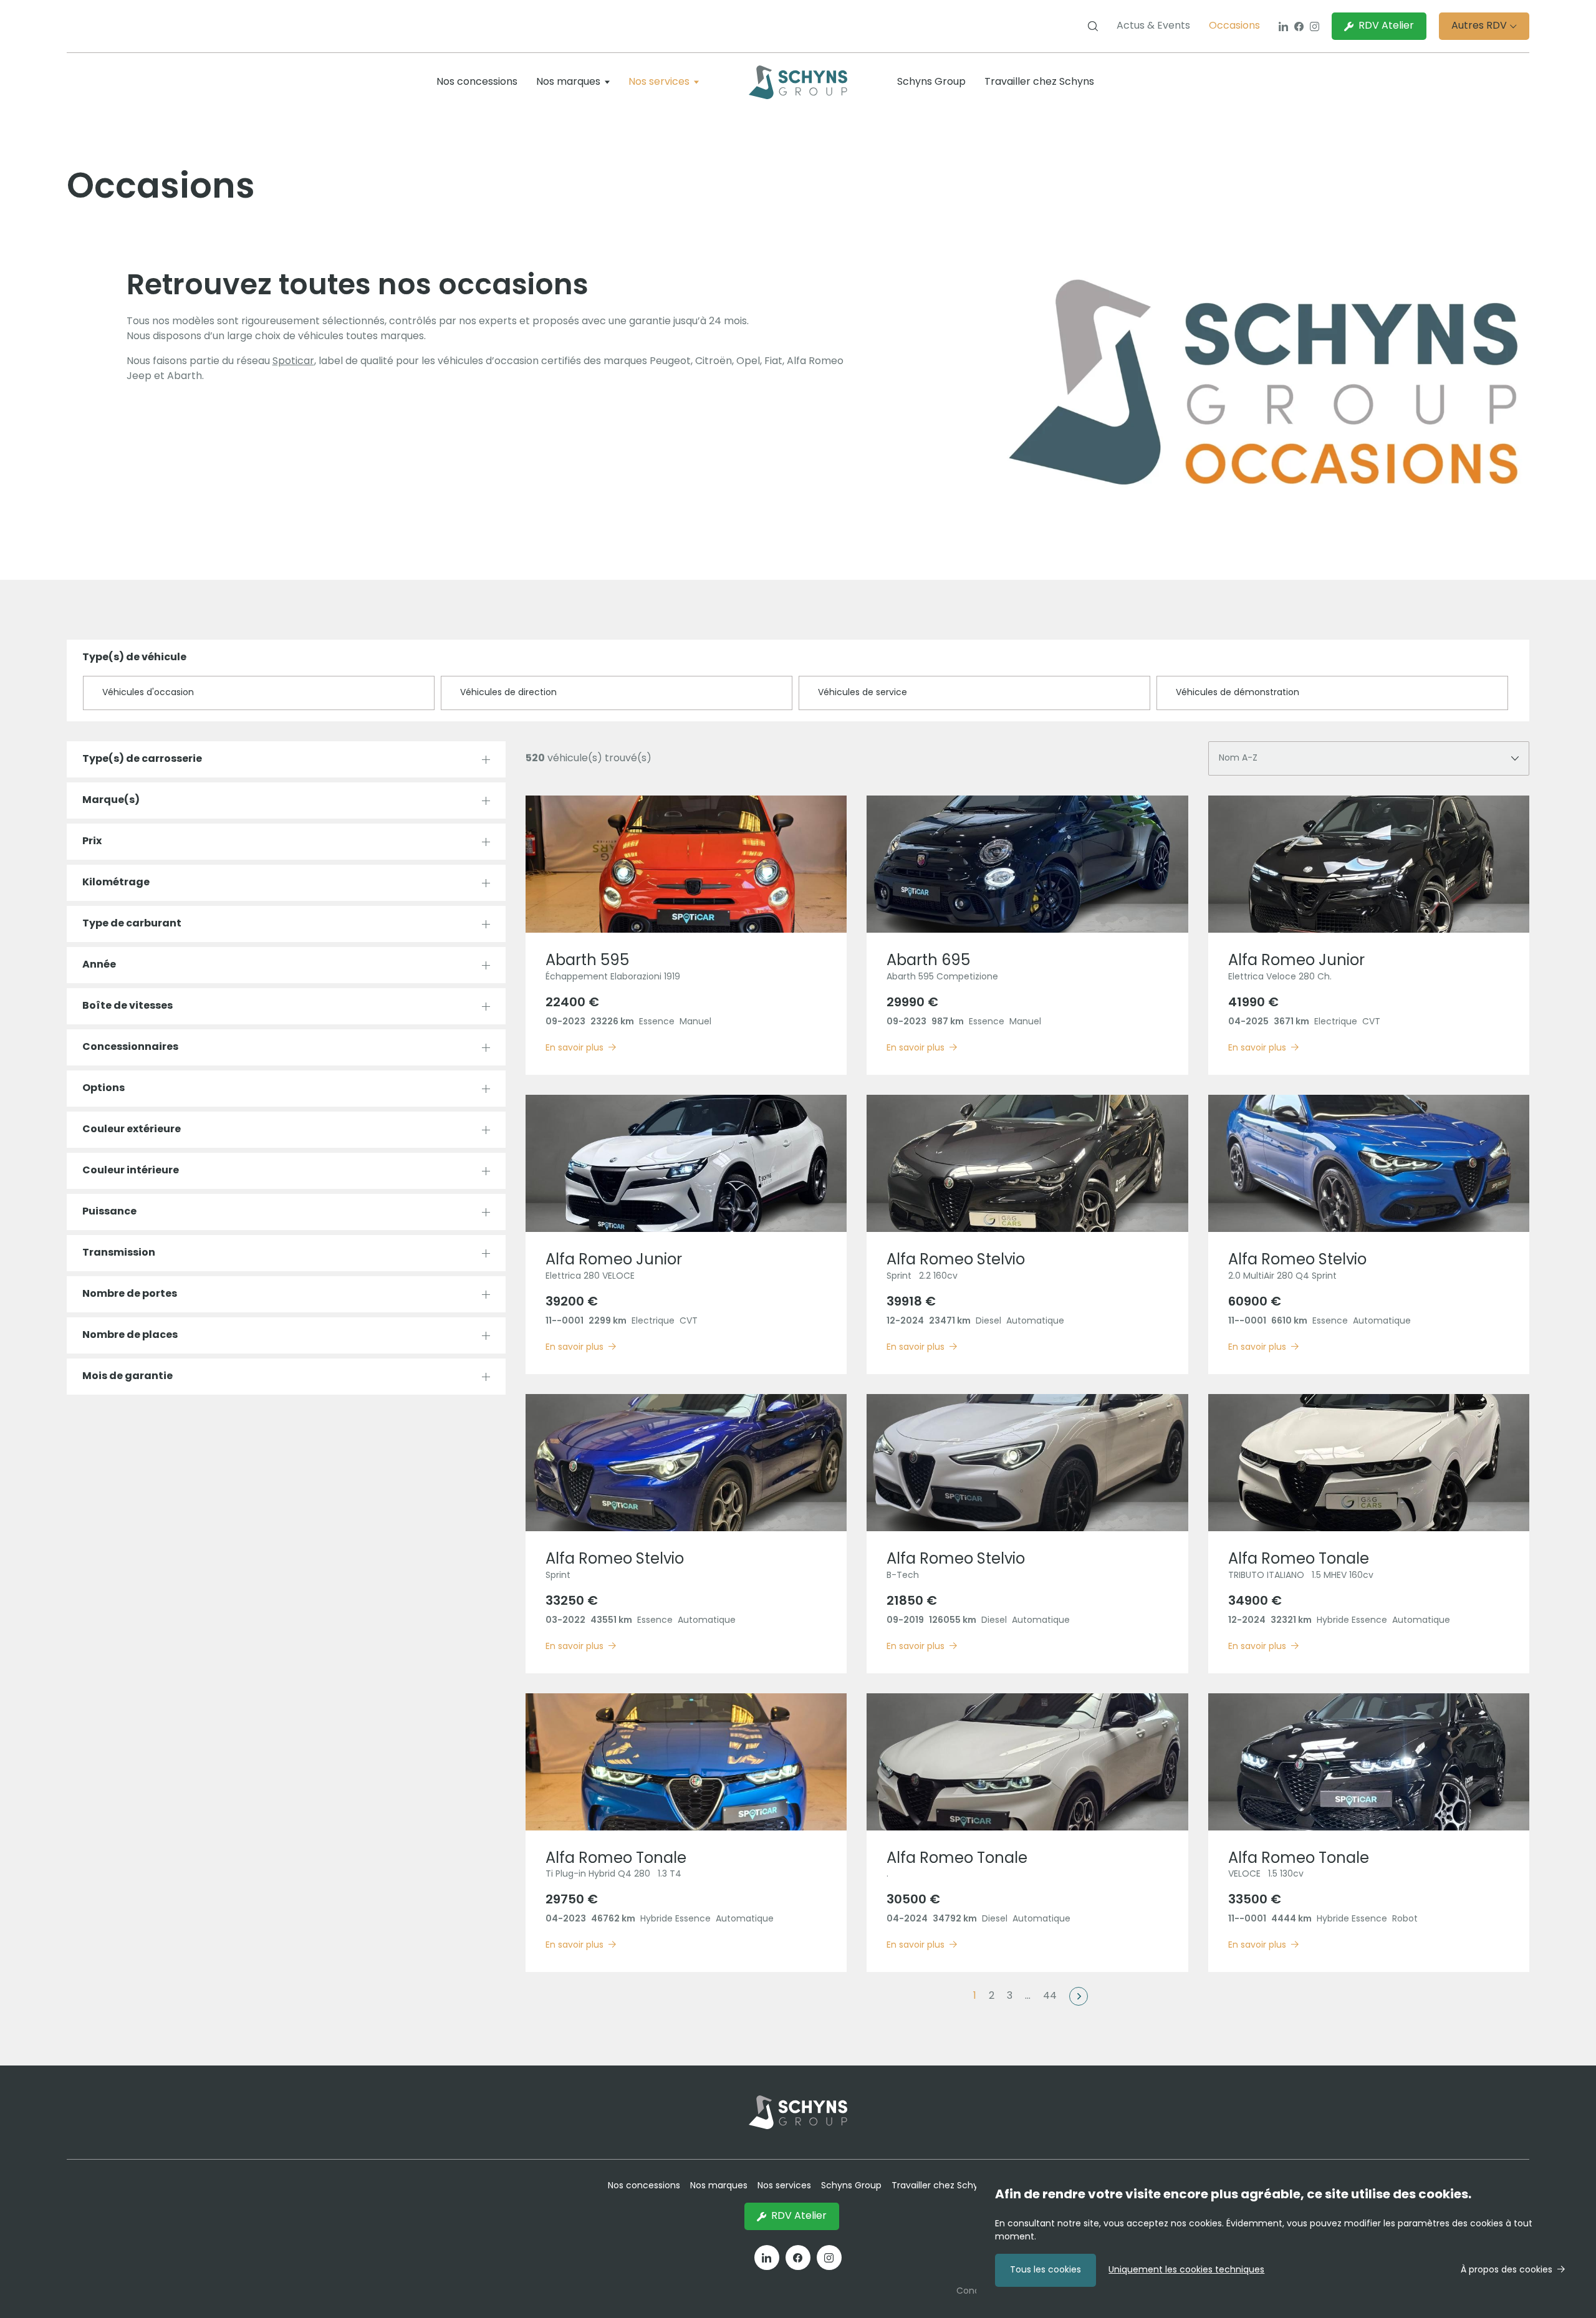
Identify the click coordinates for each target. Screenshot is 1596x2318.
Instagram (1315, 26)
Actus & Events (1153, 26)
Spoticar (293, 362)
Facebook (1299, 26)
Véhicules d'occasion (148, 693)
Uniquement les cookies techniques (1186, 2270)
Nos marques (568, 82)
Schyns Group (931, 82)
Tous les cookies (1046, 2270)
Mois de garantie (127, 1377)
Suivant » (1079, 1996)
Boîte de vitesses (127, 1006)
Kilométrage (116, 883)
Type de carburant (132, 924)
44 (1050, 1996)
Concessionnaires (130, 1047)
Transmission (119, 1253)
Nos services (659, 82)
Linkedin (1283, 26)
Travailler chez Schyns (1039, 82)
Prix (92, 842)
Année (99, 965)
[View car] (686, 864)
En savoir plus (574, 1048)
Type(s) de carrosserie (142, 759)
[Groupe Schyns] (798, 82)
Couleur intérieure (131, 1171)
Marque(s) (111, 801)
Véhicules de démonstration (1238, 693)
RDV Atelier (1386, 26)
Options (103, 1089)
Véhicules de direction (508, 693)
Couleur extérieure (132, 1130)
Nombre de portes (130, 1294)
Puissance (109, 1212)
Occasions (1234, 26)
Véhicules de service (863, 693)
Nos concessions (477, 82)
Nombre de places (130, 1335)
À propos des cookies (1507, 2270)
